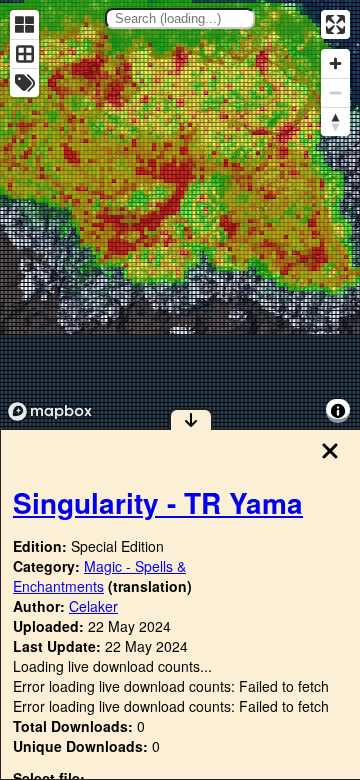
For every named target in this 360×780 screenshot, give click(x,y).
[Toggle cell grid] (24, 53)
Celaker (93, 606)
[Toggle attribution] (338, 411)
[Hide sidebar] (191, 419)
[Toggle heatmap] (24, 24)
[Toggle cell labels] (24, 82)
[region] (180, 214)
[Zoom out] (335, 92)
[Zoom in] (335, 63)
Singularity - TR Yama (158, 502)
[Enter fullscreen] (335, 24)
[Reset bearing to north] (335, 121)
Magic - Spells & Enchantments (99, 576)
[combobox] (180, 18)
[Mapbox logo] (50, 411)
